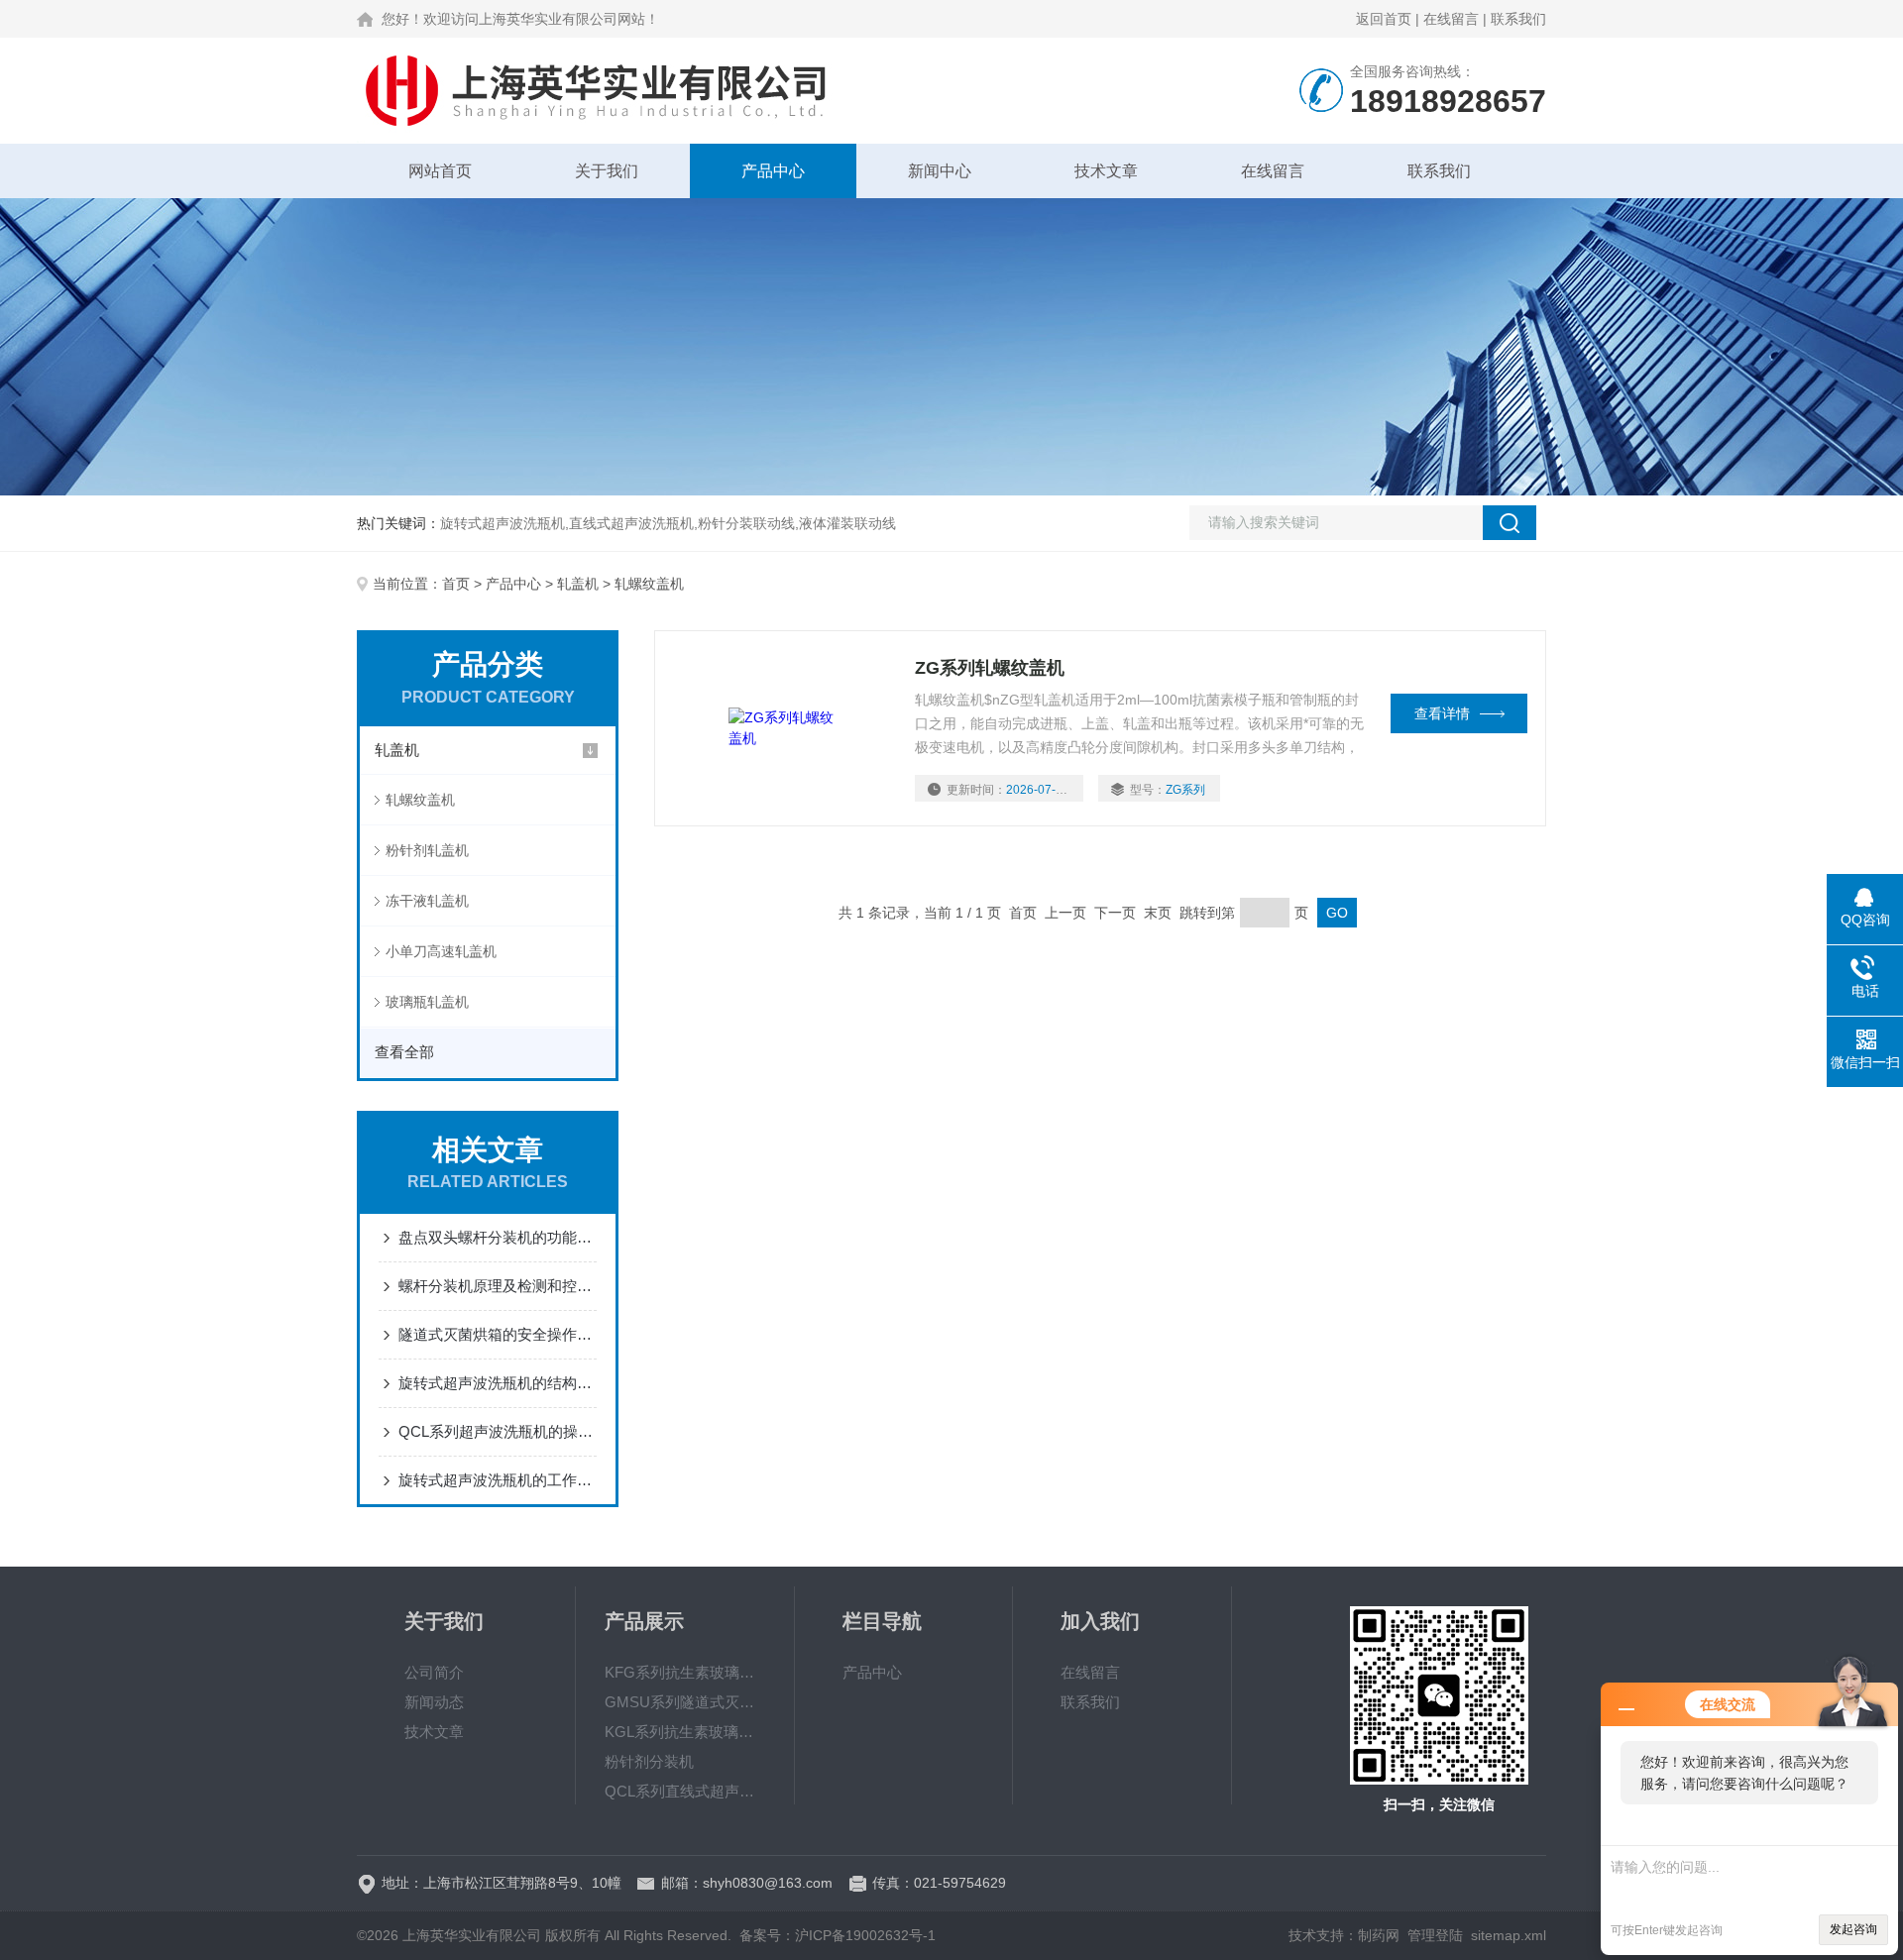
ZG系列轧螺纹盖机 (990, 668)
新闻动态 (434, 1702)
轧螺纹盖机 (420, 800)
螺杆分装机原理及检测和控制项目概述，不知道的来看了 (498, 1286)
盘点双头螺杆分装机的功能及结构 (498, 1237)
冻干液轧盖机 (427, 901)
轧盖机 (578, 584)
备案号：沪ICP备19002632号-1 (838, 1935)
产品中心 (773, 171)
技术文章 (1106, 171)
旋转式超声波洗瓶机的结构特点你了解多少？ (498, 1383)
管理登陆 (1435, 1935)
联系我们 (1518, 19)
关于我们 (607, 171)
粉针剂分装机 (649, 1761)
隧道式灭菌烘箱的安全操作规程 (498, 1334)
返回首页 (1384, 19)
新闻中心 (940, 171)
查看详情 (1442, 713)
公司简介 (434, 1672)
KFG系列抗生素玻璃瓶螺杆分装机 (685, 1672)
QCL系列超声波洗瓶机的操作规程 (498, 1431)
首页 (456, 584)
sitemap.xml (1509, 1935)
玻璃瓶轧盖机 (427, 1002)
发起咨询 (1853, 1929)
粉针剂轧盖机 (427, 850)
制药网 (1379, 1935)
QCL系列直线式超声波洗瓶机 (685, 1791)
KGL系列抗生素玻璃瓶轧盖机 (685, 1732)
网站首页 (440, 171)
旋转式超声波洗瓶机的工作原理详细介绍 (498, 1480)
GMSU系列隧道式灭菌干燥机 (685, 1702)
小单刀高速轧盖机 (441, 951)
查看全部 (404, 1052)
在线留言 (1451, 19)
